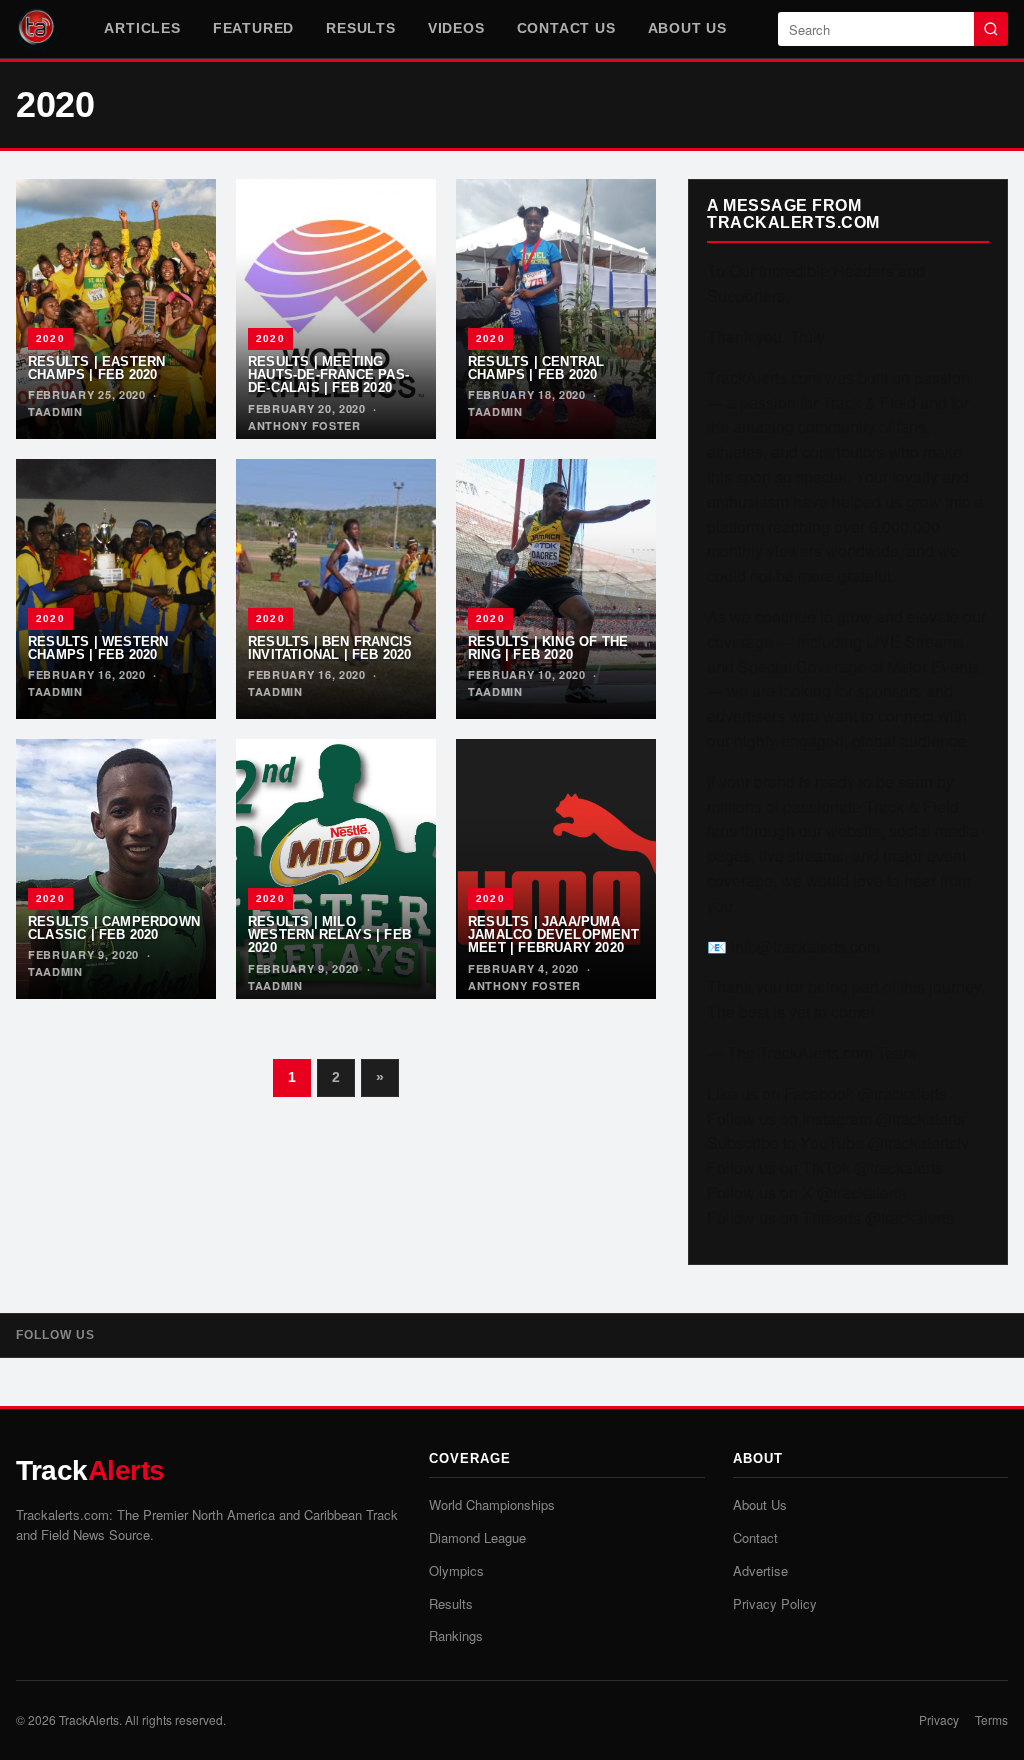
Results (361, 28)
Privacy (939, 1719)
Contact (755, 1537)
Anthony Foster (304, 425)
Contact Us (566, 28)
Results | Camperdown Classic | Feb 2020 (114, 928)
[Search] (991, 29)
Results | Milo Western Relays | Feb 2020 (329, 935)
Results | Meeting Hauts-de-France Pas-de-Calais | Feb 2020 (328, 375)
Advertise (760, 1570)
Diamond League (477, 1537)
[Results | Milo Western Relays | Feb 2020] (336, 869)
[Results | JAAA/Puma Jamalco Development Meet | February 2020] (556, 869)
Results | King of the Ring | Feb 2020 (548, 648)
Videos (456, 28)
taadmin (55, 411)
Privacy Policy (775, 1603)
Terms (991, 1719)
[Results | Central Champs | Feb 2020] (556, 309)
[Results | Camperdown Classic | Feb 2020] (116, 869)
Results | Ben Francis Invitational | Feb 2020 (330, 648)
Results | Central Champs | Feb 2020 (536, 368)
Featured (253, 28)
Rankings (456, 1635)
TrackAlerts (89, 1719)
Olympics (456, 1570)
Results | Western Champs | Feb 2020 (98, 648)
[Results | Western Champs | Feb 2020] (116, 589)
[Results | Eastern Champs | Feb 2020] (116, 309)
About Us (687, 28)
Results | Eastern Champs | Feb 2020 (96, 368)
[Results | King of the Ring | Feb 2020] (556, 589)
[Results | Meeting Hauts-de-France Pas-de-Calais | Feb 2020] (336, 309)
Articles (142, 28)
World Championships (492, 1504)
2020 (50, 338)
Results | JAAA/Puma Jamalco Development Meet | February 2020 (553, 935)
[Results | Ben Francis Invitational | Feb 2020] (336, 589)
